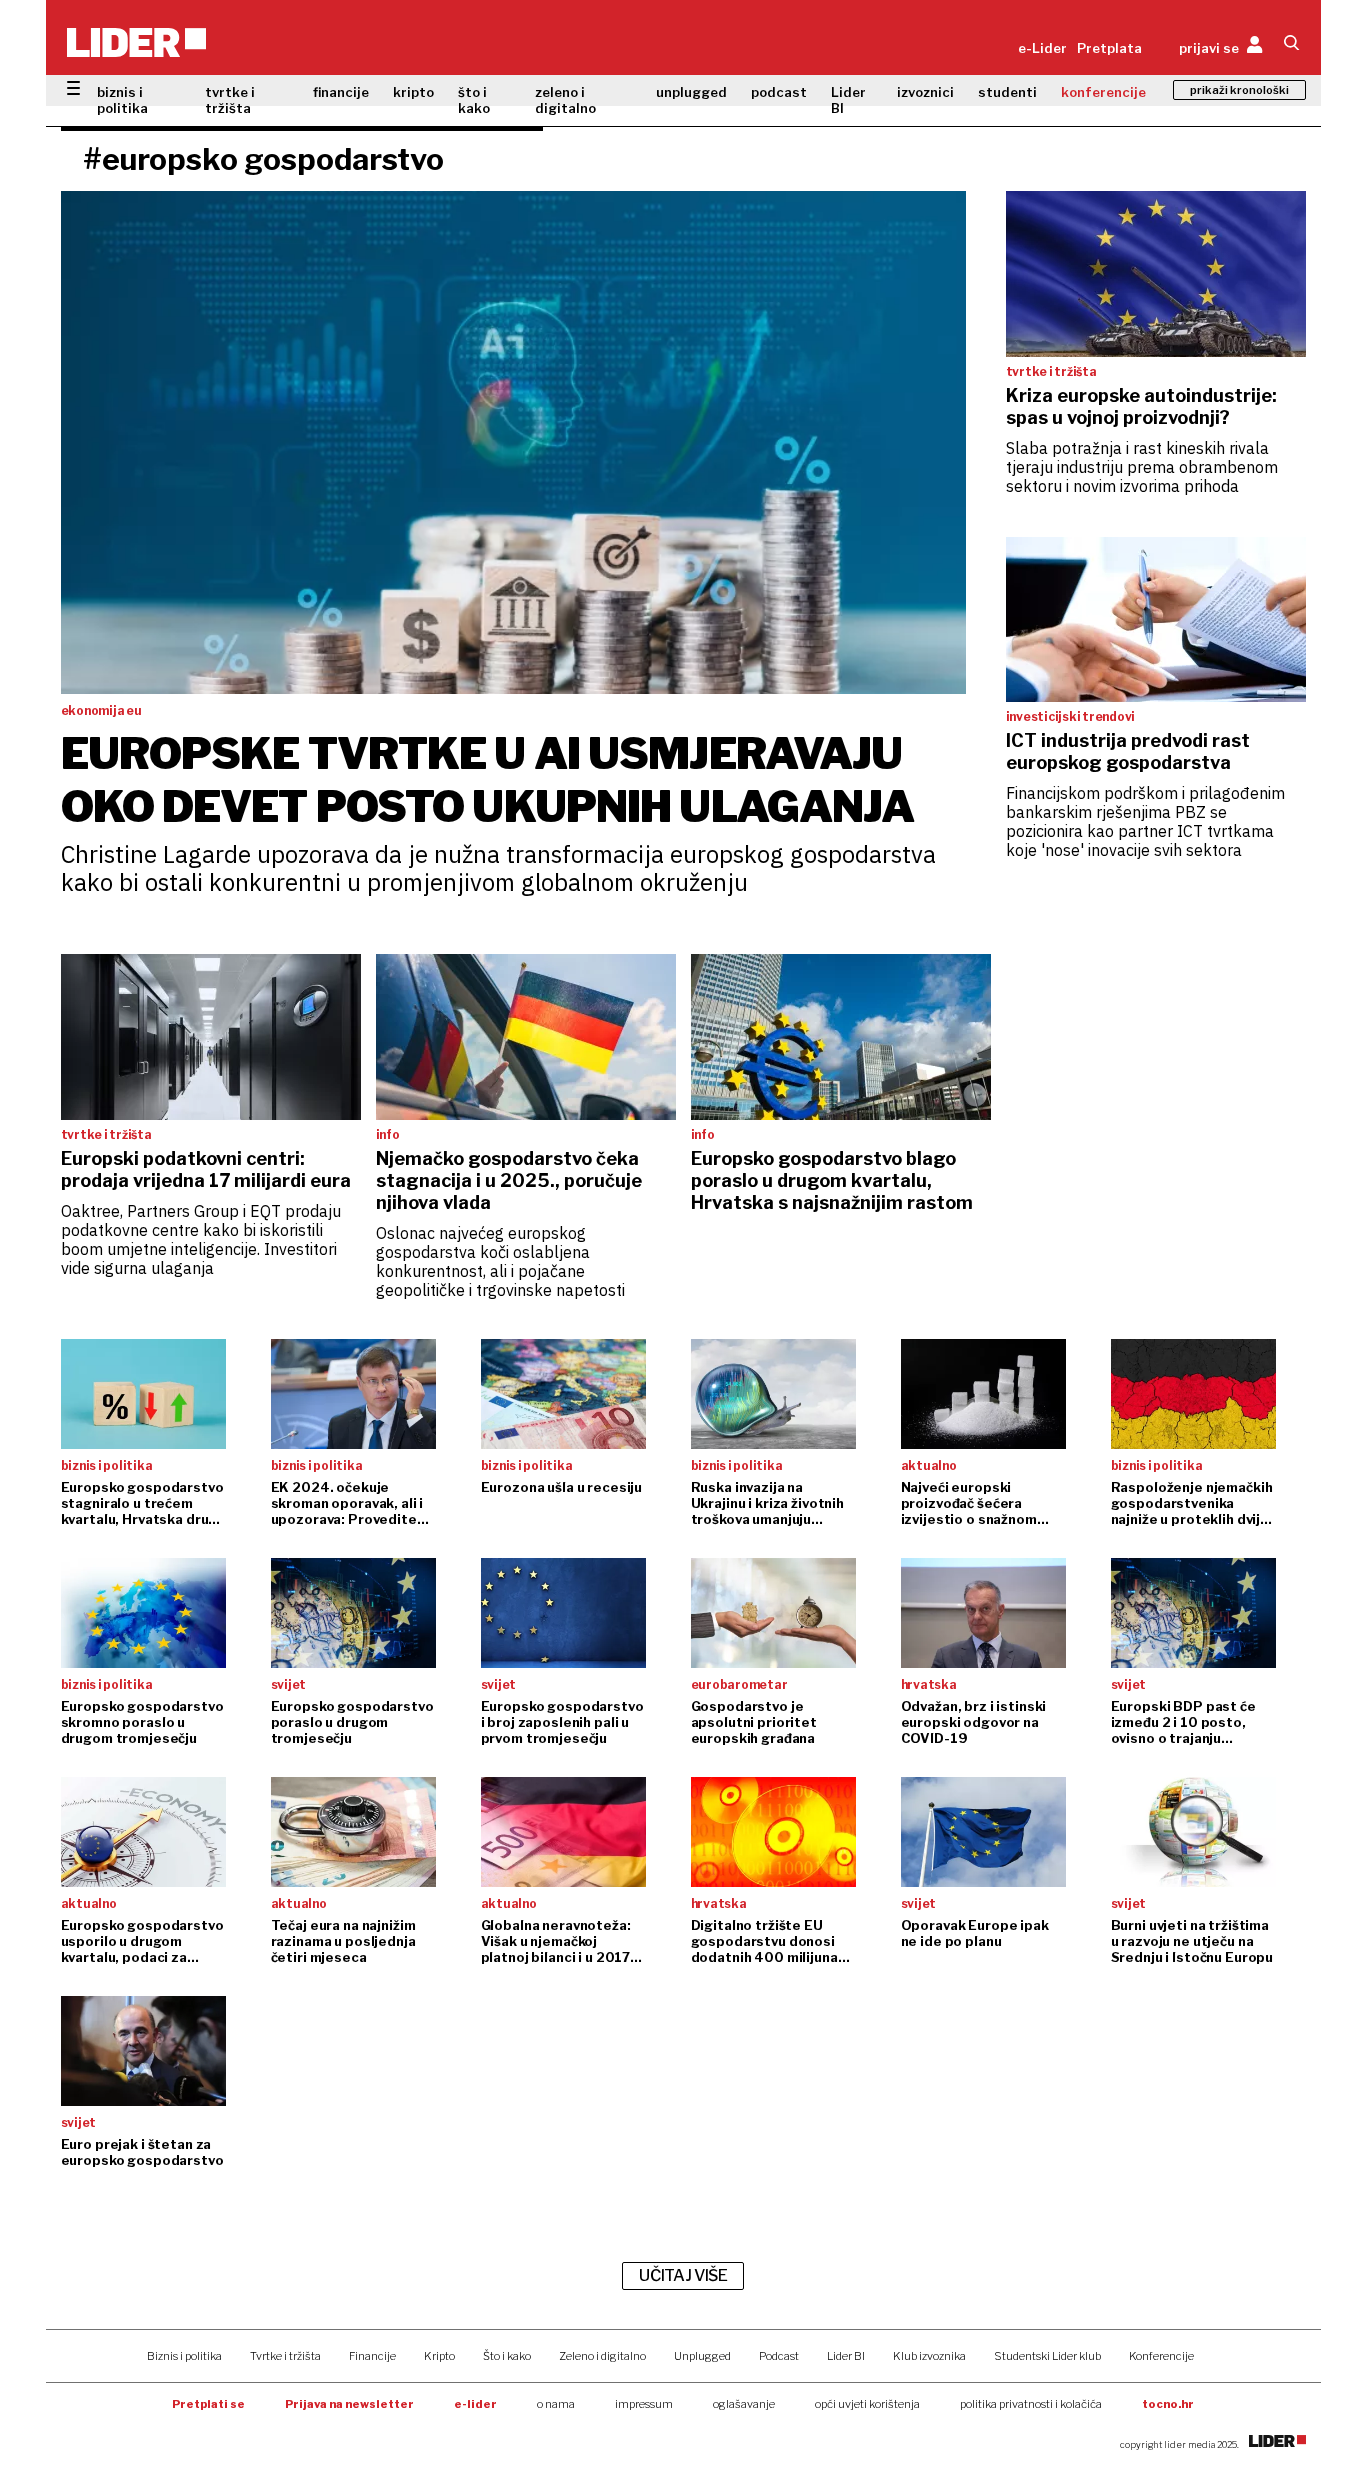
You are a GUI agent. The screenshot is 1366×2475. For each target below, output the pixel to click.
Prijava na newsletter (349, 2404)
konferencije (1103, 92)
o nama (556, 2404)
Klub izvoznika (929, 2356)
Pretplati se (208, 2404)
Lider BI (848, 100)
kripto (413, 92)
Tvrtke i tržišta (285, 2356)
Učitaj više (683, 2275)
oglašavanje (744, 2404)
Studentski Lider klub (1047, 2356)
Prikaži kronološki (1239, 90)
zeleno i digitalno (565, 100)
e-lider (475, 2404)
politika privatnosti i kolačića (1031, 2404)
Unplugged (702, 2356)
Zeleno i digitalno (602, 2356)
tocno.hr (1168, 2404)
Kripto (439, 2356)
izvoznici (925, 92)
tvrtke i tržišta (230, 100)
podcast (779, 92)
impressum (644, 2404)
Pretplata (1109, 48)
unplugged (691, 92)
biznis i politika (122, 100)
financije (341, 92)
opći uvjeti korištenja (867, 2404)
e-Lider (1042, 48)
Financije (372, 2356)
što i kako (474, 100)
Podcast (779, 2356)
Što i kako (507, 2356)
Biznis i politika (184, 2356)
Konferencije (1161, 2356)
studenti (1007, 92)
